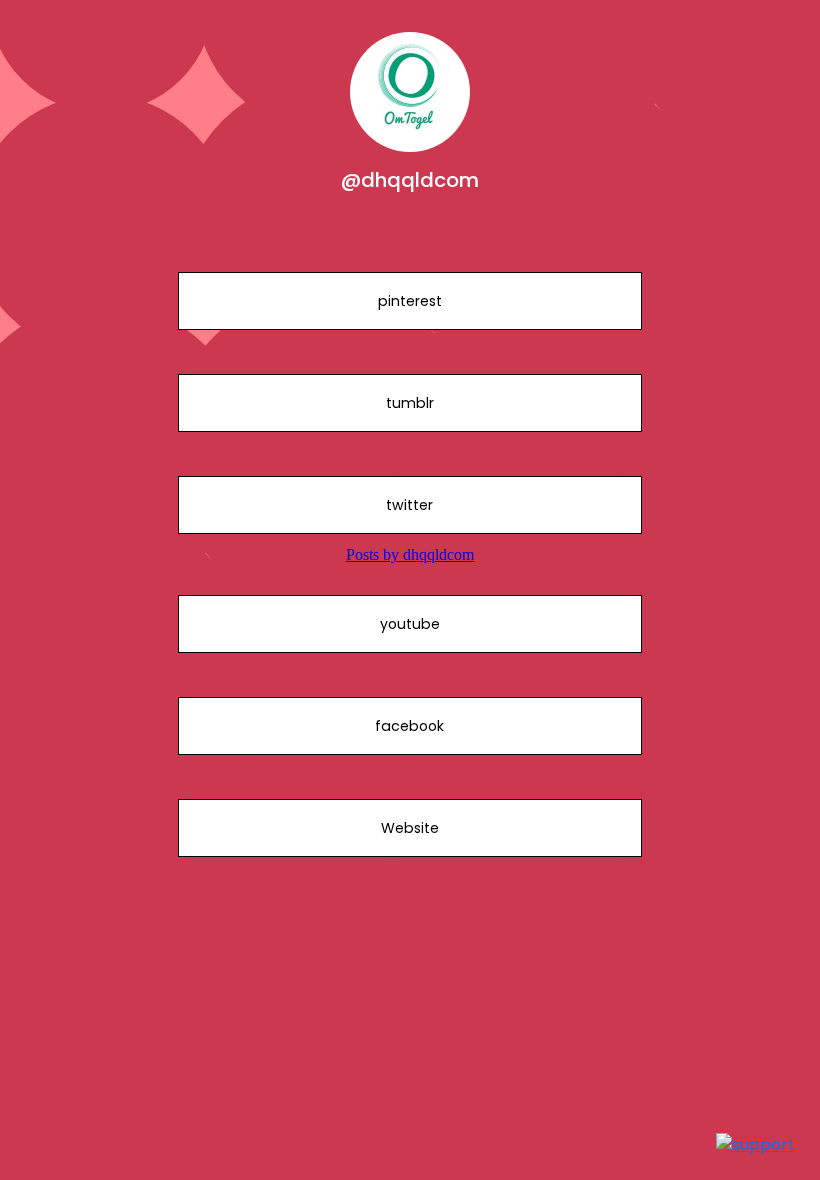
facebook (409, 726)
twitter (409, 505)
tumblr (410, 403)
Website (410, 828)
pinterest (410, 301)
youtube (410, 624)
